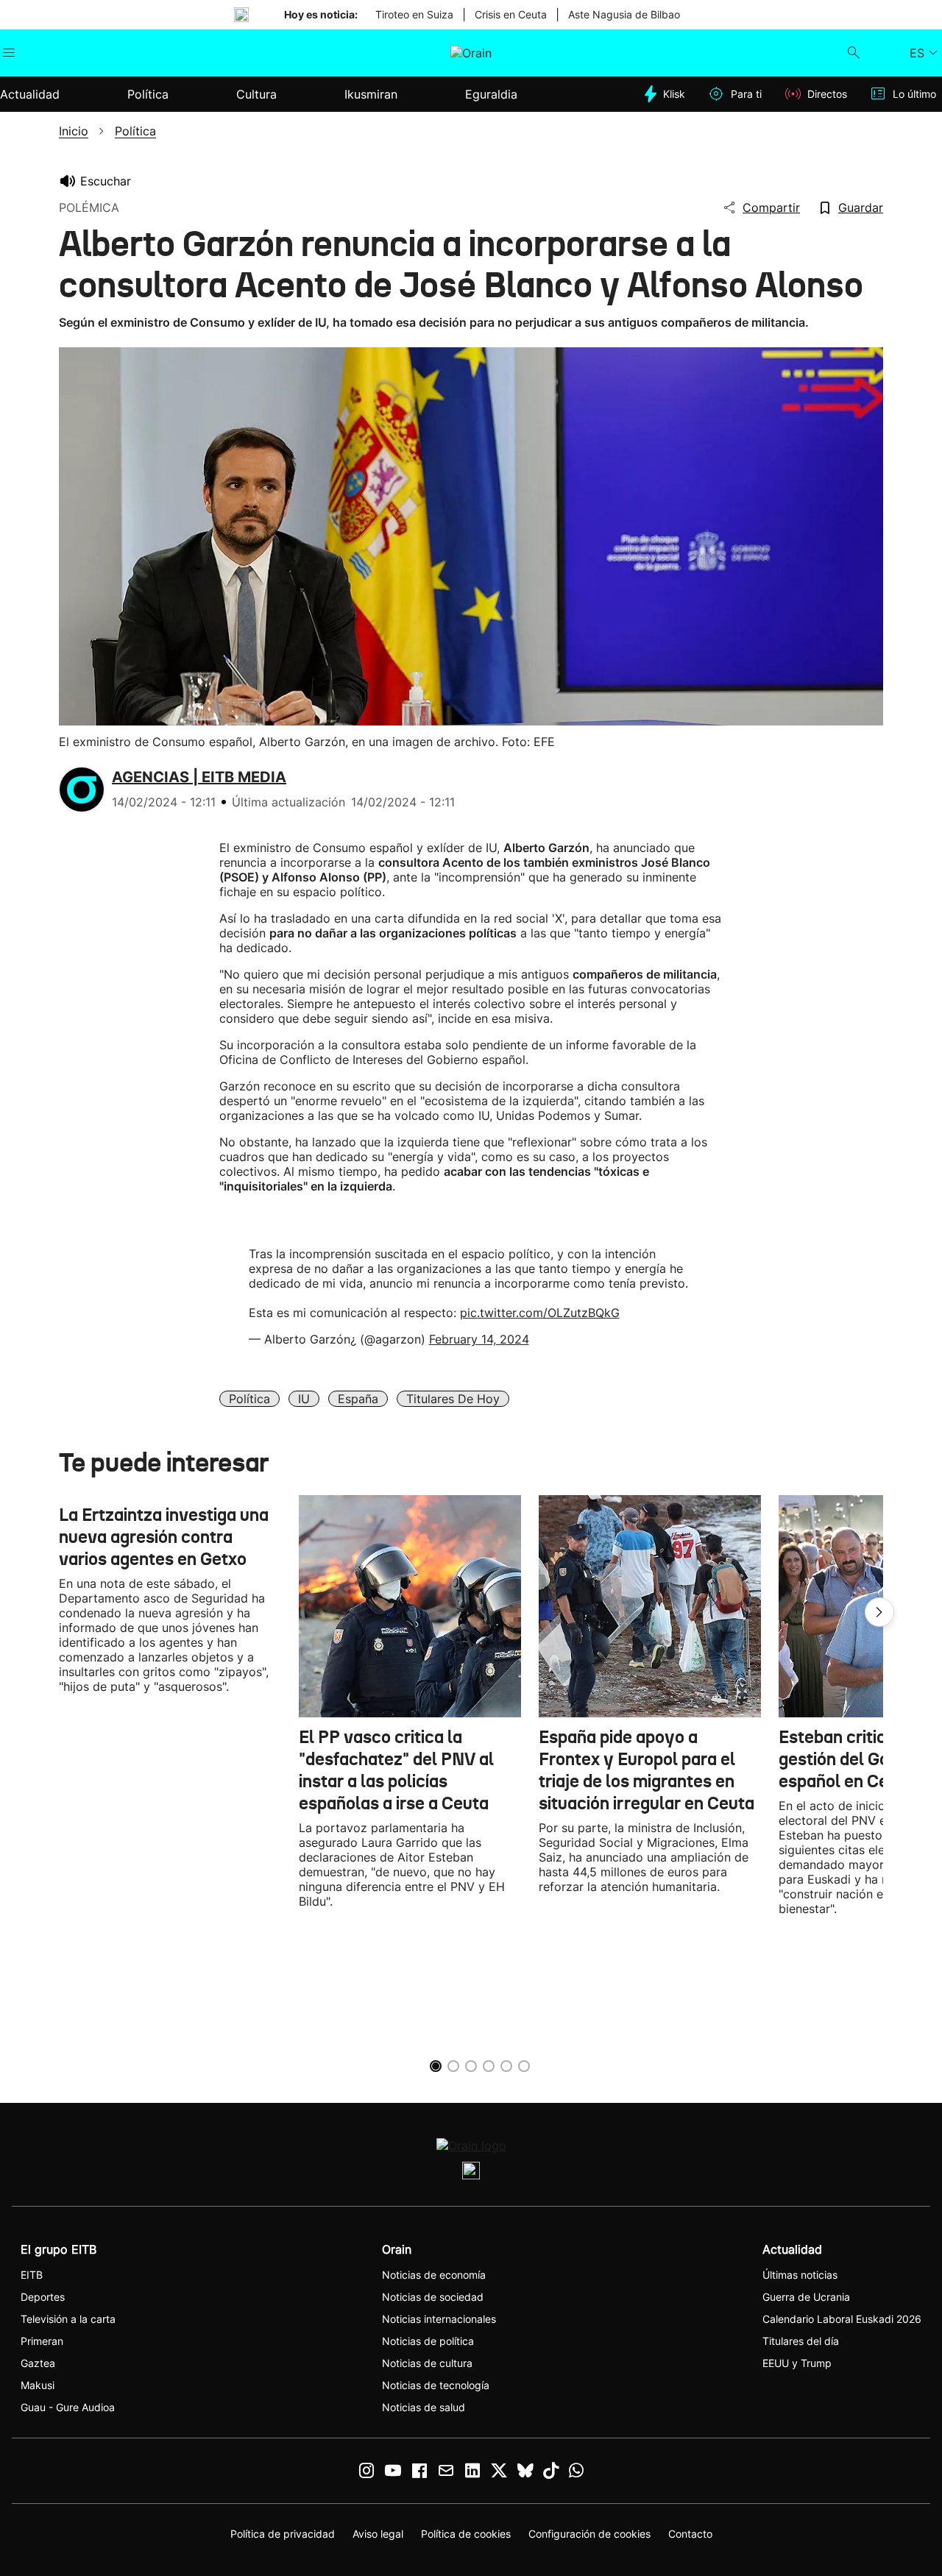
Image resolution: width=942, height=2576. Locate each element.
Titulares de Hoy (453, 1399)
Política (249, 1399)
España (358, 1399)
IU (304, 1399)
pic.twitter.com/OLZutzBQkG (540, 1313)
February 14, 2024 (479, 1339)
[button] (879, 1612)
